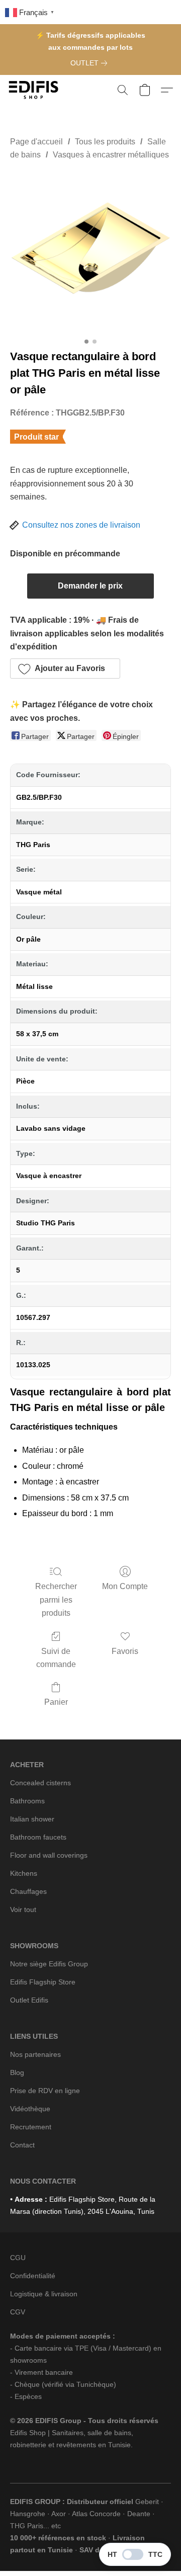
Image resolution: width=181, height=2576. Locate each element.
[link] (91, 63)
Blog (17, 2072)
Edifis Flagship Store (43, 1982)
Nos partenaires (35, 2054)
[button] (35, 90)
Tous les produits (105, 142)
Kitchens (24, 1873)
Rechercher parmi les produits (56, 1600)
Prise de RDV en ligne (45, 2091)
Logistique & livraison (44, 2294)
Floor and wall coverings (49, 1855)
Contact (22, 2145)
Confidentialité (33, 2276)
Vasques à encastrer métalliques (111, 155)
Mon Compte (125, 1586)
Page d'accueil (36, 142)
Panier (56, 1702)
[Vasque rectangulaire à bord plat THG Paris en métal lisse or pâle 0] (90, 253)
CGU (18, 2258)
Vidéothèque (30, 2109)
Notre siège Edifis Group (49, 1964)
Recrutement (31, 2127)
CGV (18, 2312)
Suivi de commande (56, 1658)
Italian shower (32, 1819)
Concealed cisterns (40, 1783)
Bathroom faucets (38, 1837)
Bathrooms (27, 1801)
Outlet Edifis (29, 2000)
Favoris (125, 1651)
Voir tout (23, 1909)
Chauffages (28, 1891)
